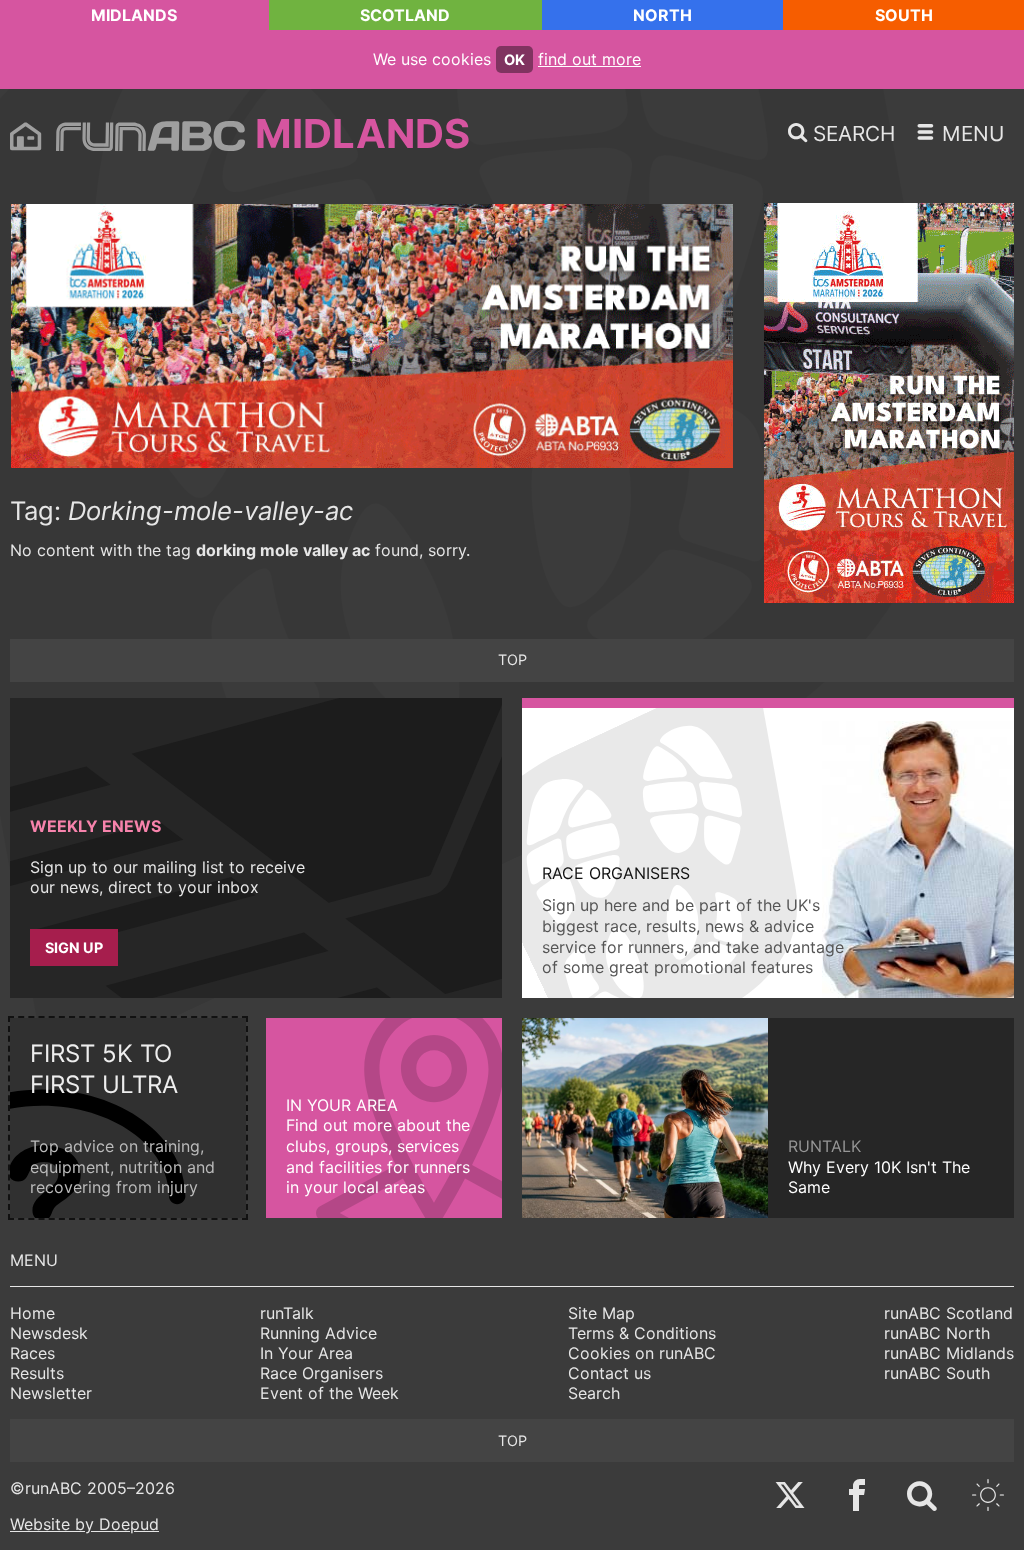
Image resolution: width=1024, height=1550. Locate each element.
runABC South (937, 1373)
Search (594, 1393)
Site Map (601, 1313)
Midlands (134, 15)
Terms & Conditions (642, 1333)
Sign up (74, 947)
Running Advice (318, 1333)
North (662, 15)
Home (32, 1313)
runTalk (287, 1313)
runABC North (937, 1333)
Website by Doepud (84, 1524)
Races (32, 1353)
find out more (589, 59)
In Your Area (306, 1353)
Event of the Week (329, 1393)
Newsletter (51, 1393)
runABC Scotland (948, 1313)
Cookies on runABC (642, 1353)
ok (514, 59)
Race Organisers (321, 1373)
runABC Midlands (949, 1353)
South (904, 15)
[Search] (922, 1497)
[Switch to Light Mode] (988, 1497)
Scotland (405, 15)
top (512, 659)
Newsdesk (49, 1333)
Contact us (609, 1373)
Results (37, 1373)
